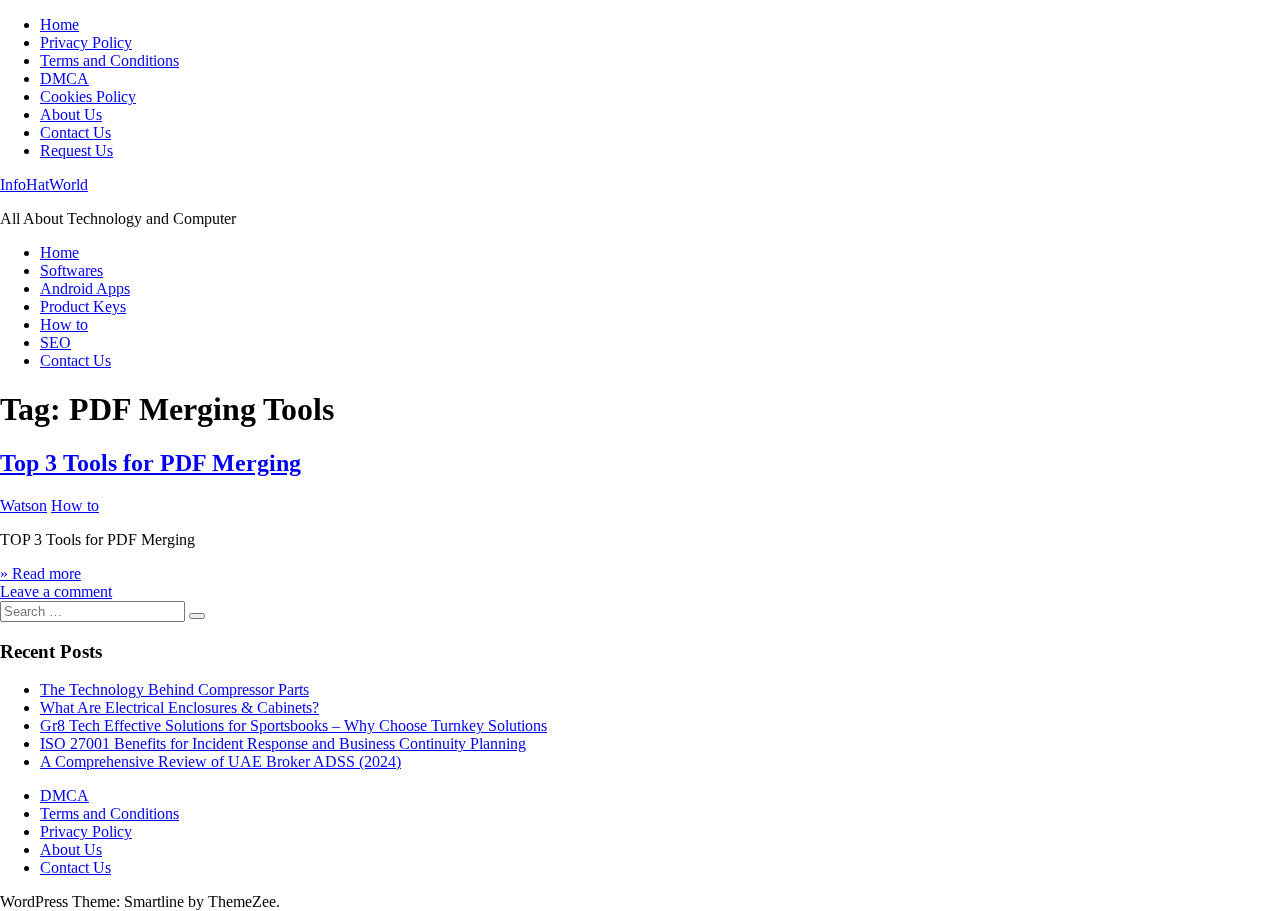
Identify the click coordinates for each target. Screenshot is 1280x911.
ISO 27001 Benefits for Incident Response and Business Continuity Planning (283, 743)
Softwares (71, 270)
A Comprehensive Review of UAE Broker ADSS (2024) (220, 761)
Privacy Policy (86, 42)
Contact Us (75, 132)
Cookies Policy (88, 96)
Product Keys (83, 306)
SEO (55, 342)
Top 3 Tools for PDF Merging (150, 463)
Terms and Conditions (109, 60)
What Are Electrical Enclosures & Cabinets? (179, 707)
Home (59, 24)
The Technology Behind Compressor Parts (174, 689)
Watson (23, 505)
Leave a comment (56, 591)
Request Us (76, 150)
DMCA (64, 78)
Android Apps (85, 288)
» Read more (40, 573)
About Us (71, 114)
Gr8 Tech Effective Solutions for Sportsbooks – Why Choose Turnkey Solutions (293, 725)
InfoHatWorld (44, 184)
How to (64, 324)
